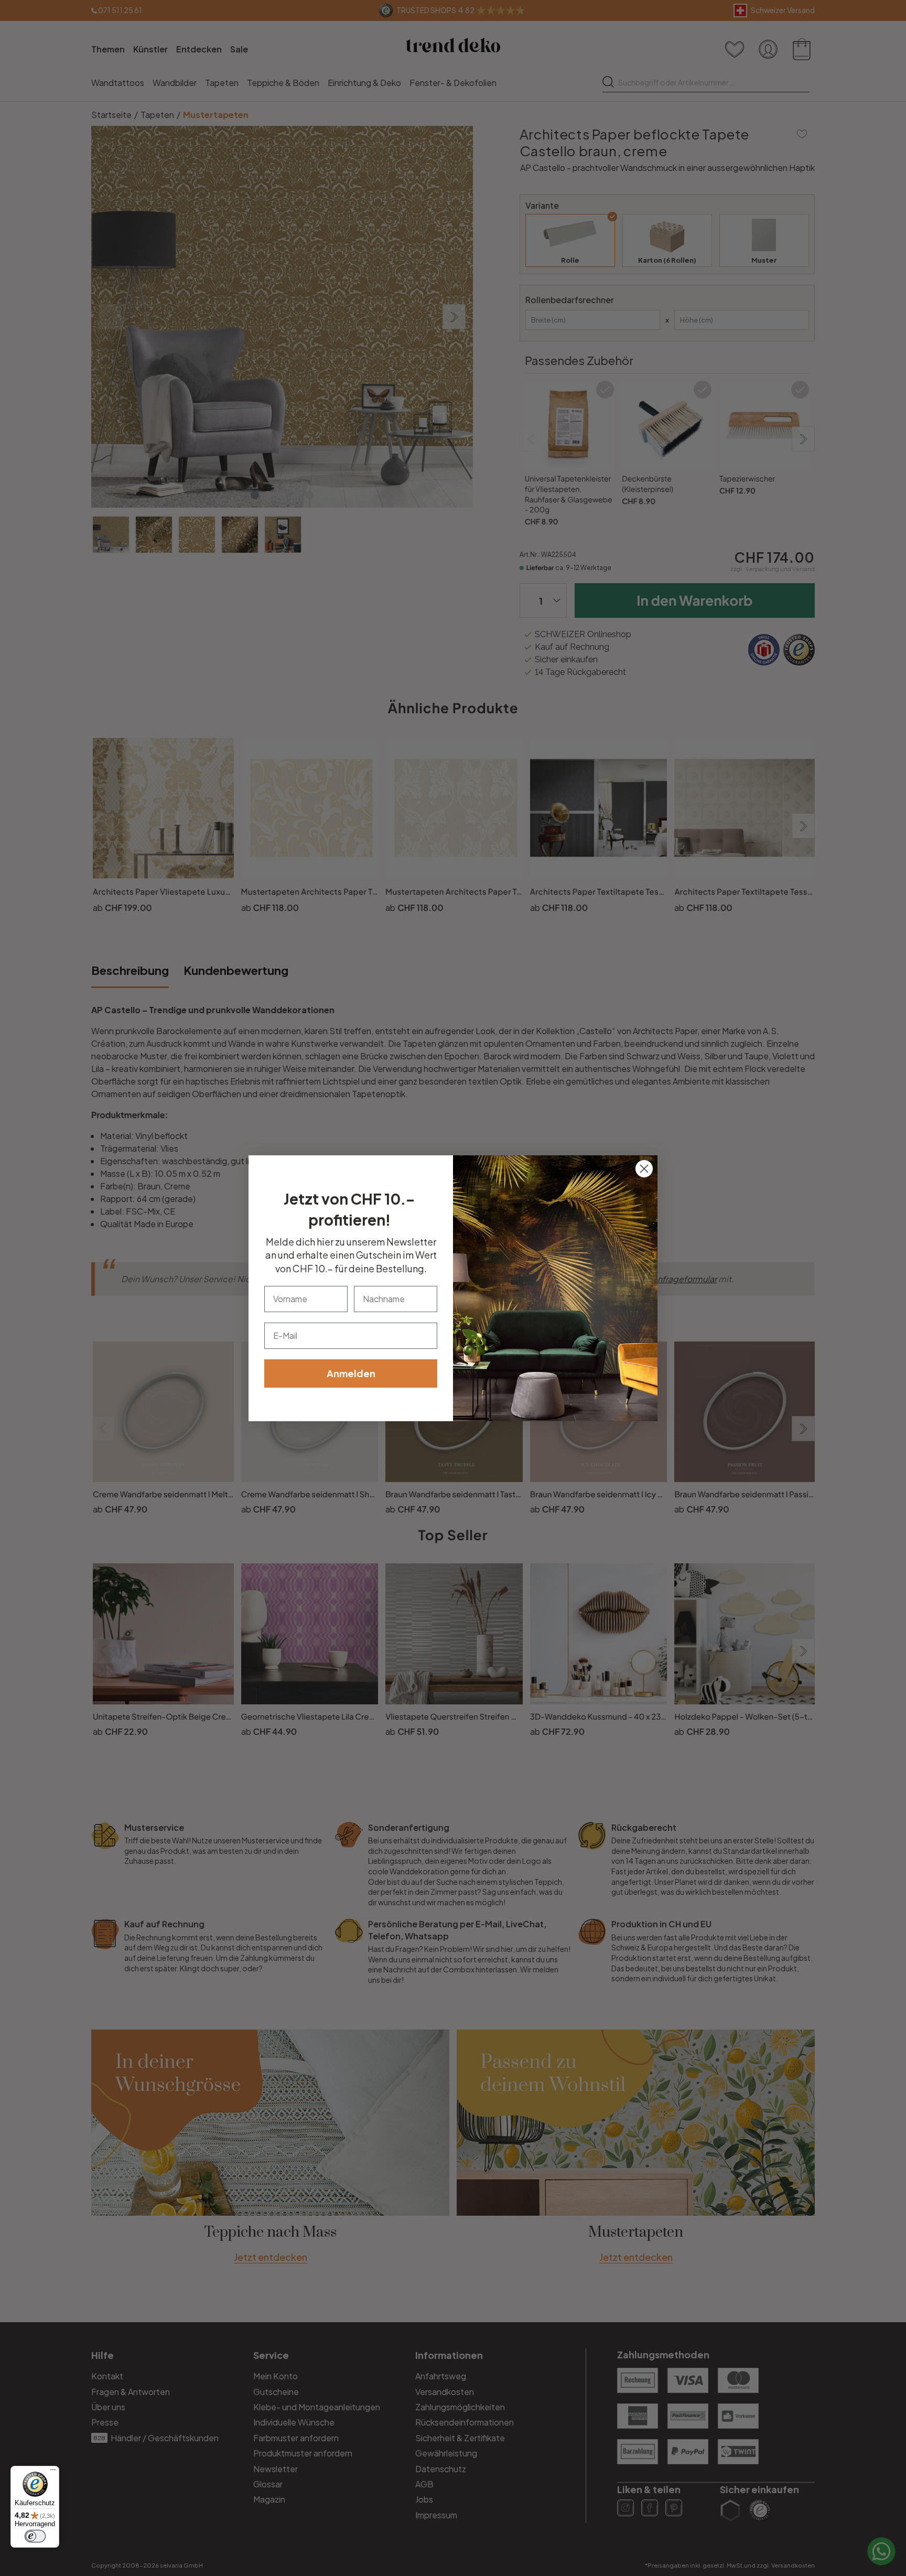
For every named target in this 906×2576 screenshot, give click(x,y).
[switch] (35, 2536)
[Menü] (53, 2472)
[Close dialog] (644, 1169)
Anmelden (351, 1373)
